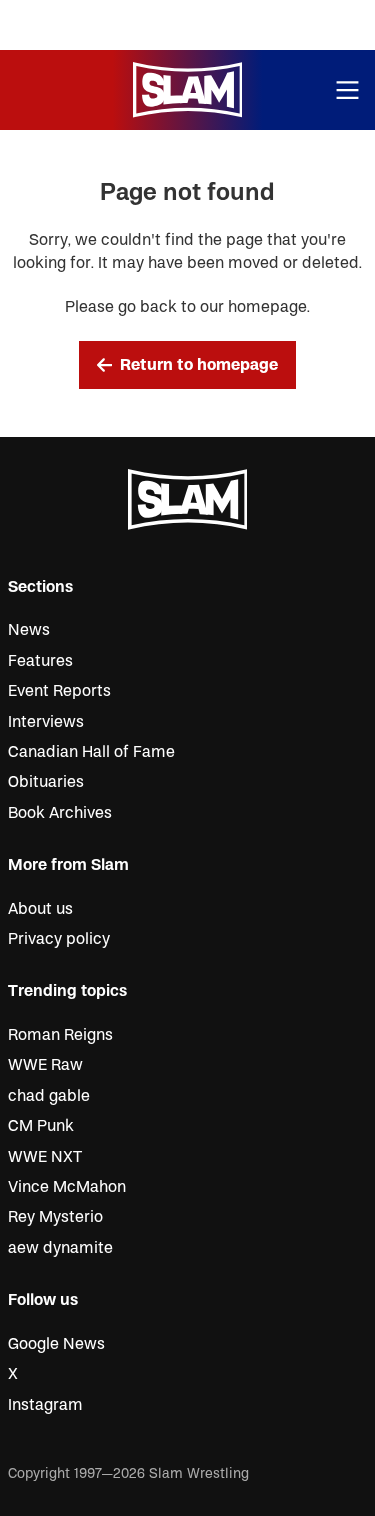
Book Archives (60, 813)
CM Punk (41, 1126)
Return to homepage (199, 365)
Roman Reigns (60, 1035)
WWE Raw (45, 1065)
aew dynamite (60, 1248)
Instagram (45, 1405)
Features (40, 661)
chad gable (49, 1096)
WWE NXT (45, 1157)
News (29, 630)
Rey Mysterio (55, 1217)
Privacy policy (59, 939)
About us (40, 909)
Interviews (46, 722)
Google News (56, 1344)
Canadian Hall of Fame (91, 752)
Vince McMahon (67, 1187)
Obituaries (46, 782)
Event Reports (59, 691)
